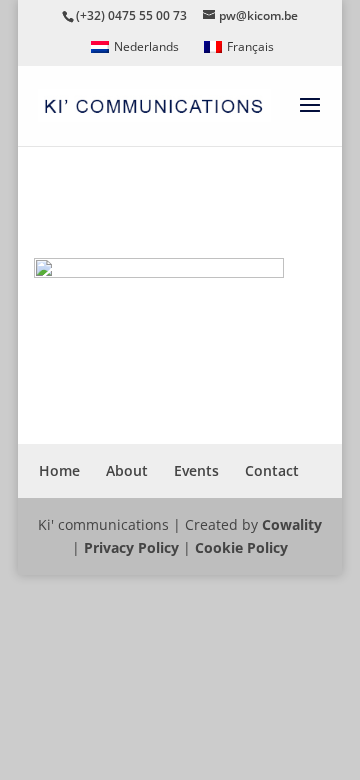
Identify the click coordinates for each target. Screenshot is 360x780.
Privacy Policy (131, 547)
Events (196, 470)
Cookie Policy (241, 547)
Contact (272, 470)
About (127, 470)
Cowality (292, 524)
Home (59, 470)
